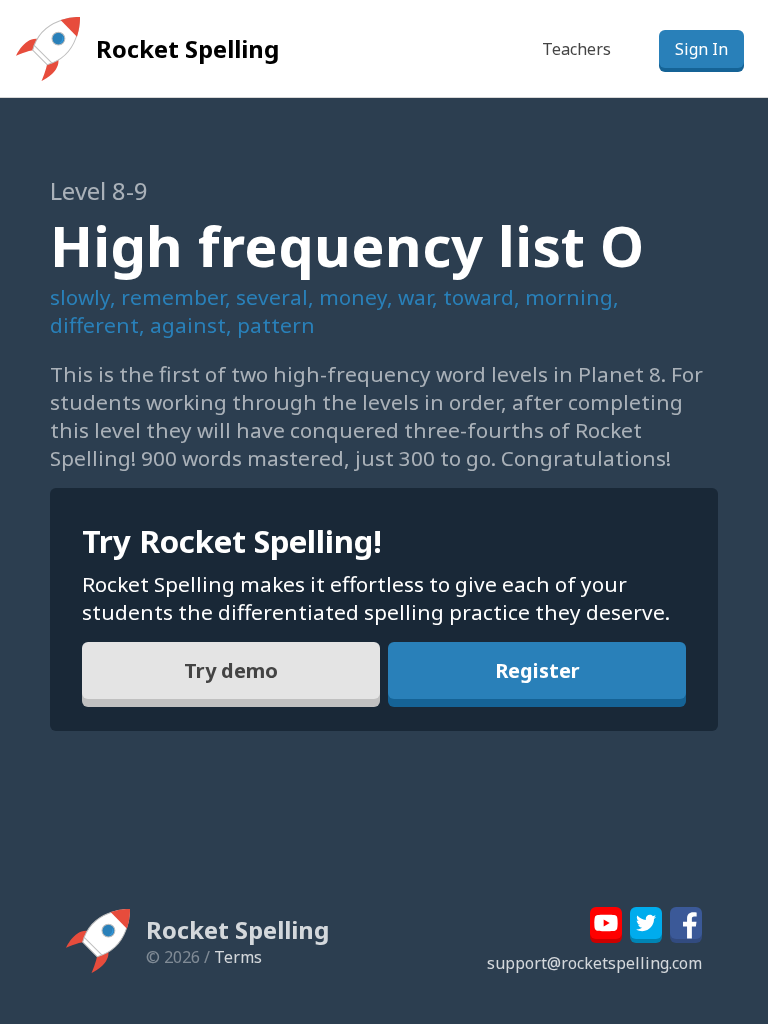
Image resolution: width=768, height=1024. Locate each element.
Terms (238, 957)
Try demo (231, 670)
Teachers (576, 49)
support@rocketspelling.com (594, 963)
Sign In (701, 49)
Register (537, 670)
